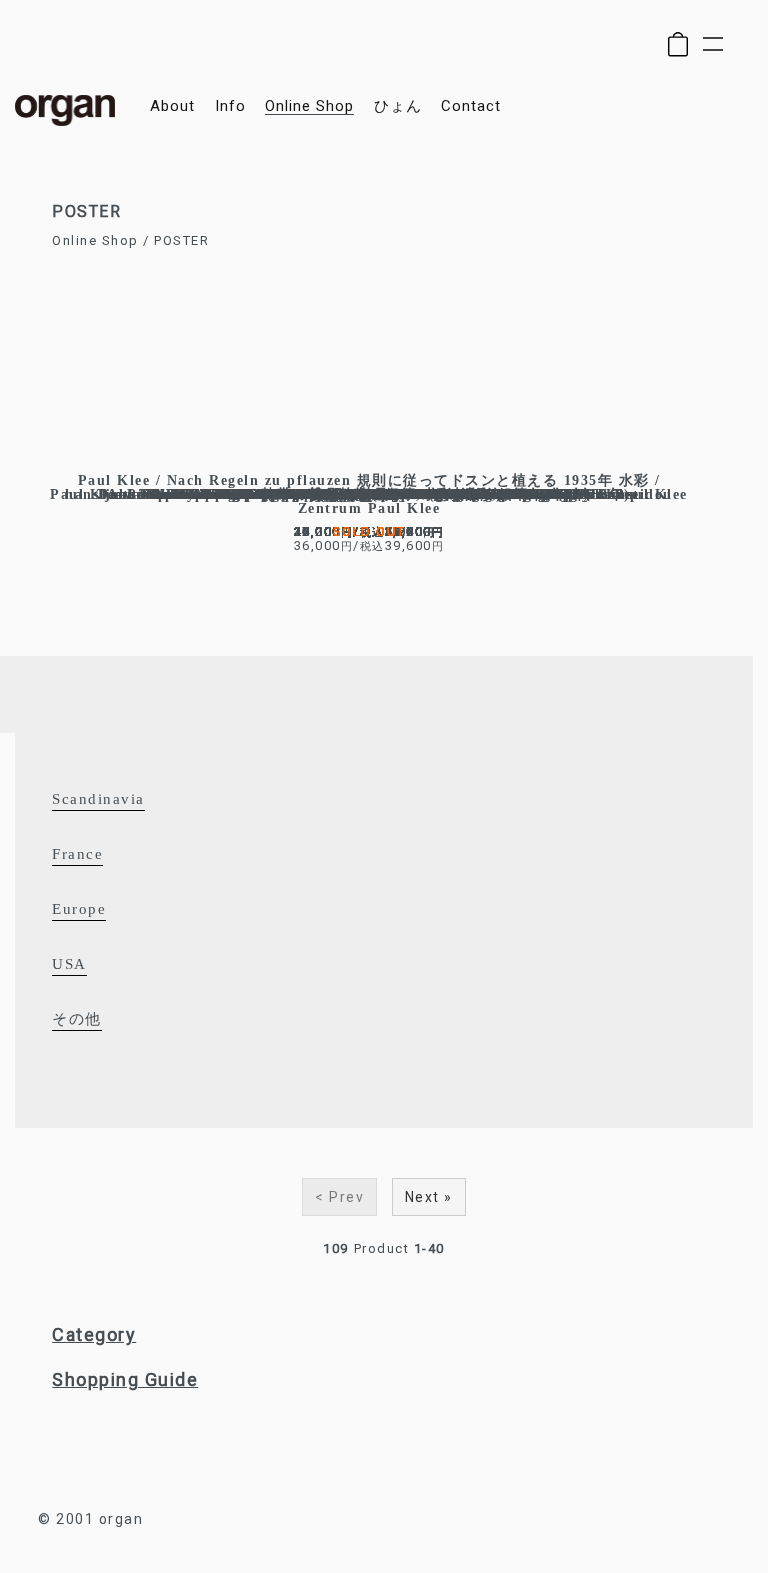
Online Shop (95, 240)
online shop (309, 106)
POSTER (181, 240)
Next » (429, 1197)
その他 (77, 1019)
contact (471, 106)
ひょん (398, 106)
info (230, 106)
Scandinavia (98, 799)
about (172, 106)
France (77, 854)
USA (69, 964)
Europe (79, 909)
